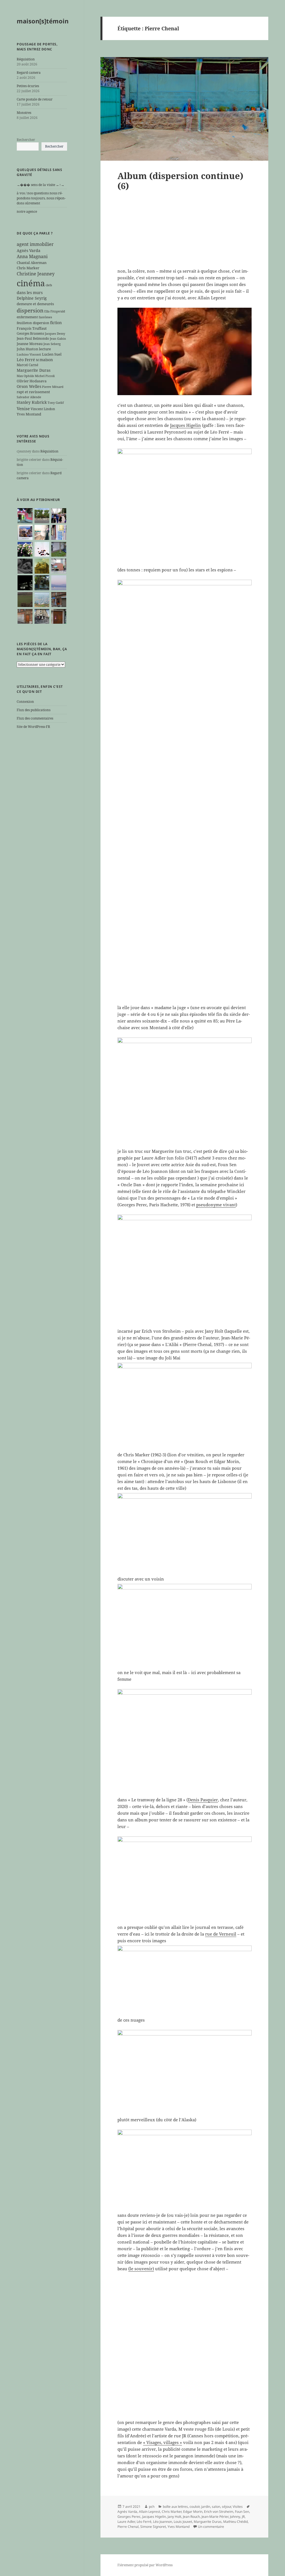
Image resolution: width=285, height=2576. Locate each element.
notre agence (27, 211)
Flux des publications (34, 710)
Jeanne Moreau (30, 344)
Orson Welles (29, 386)
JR (243, 2517)
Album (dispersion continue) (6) (180, 181)
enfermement (27, 317)
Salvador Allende (29, 397)
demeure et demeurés (35, 304)
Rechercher (26, 140)
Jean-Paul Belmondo (33, 338)
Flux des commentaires (35, 718)
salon (216, 2507)
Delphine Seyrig (32, 298)
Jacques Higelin (186, 425)
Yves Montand (29, 414)
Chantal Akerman (32, 263)
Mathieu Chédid (235, 2522)
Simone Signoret (153, 2527)
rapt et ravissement (33, 392)
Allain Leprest (149, 2512)
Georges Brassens (30, 333)
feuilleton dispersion (33, 323)
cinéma (31, 283)
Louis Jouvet (183, 2522)
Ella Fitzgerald (55, 311)
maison (46, 360)
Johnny (235, 2517)
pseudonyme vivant (216, 1205)
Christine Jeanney (36, 274)
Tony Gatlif (56, 403)
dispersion (30, 310)
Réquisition (26, 59)
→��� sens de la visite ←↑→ (40, 185)
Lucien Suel (52, 354)
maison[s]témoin (43, 21)
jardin (206, 2507)
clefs (49, 285)
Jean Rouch (191, 2517)
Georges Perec (129, 2517)
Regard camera (29, 73)
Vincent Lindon (43, 409)
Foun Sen (242, 2512)
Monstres (24, 113)
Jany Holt (174, 2517)
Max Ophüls (25, 376)
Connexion (25, 702)
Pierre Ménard (53, 387)
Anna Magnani (32, 256)
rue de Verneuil (221, 1934)
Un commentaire (211, 2527)
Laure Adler (126, 2522)
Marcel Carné (27, 365)
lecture (45, 349)
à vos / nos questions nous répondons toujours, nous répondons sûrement (41, 198)
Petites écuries (28, 86)
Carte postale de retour (35, 99)
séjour (226, 2507)
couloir (195, 2507)
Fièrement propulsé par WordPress (145, 2565)
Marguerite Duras (34, 370)
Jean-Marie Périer (215, 2517)
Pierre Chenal (128, 2527)
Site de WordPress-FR (33, 727)
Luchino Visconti (29, 354)
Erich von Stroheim (219, 2512)
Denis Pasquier (203, 1800)
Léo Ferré (26, 360)
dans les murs (30, 293)
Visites (238, 2507)
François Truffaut (32, 328)
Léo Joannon (163, 2522)
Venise (23, 408)
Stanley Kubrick (32, 402)
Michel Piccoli (45, 376)
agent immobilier (35, 244)
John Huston (27, 349)
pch (152, 2507)
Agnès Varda (29, 250)
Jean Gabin (58, 339)
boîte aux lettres (175, 2507)
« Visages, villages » (163, 2442)
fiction (56, 323)
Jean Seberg (52, 344)
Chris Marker (28, 268)
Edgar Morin (193, 2512)
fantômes (45, 317)
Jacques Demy (55, 334)
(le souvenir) (141, 2269)
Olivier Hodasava (32, 381)
